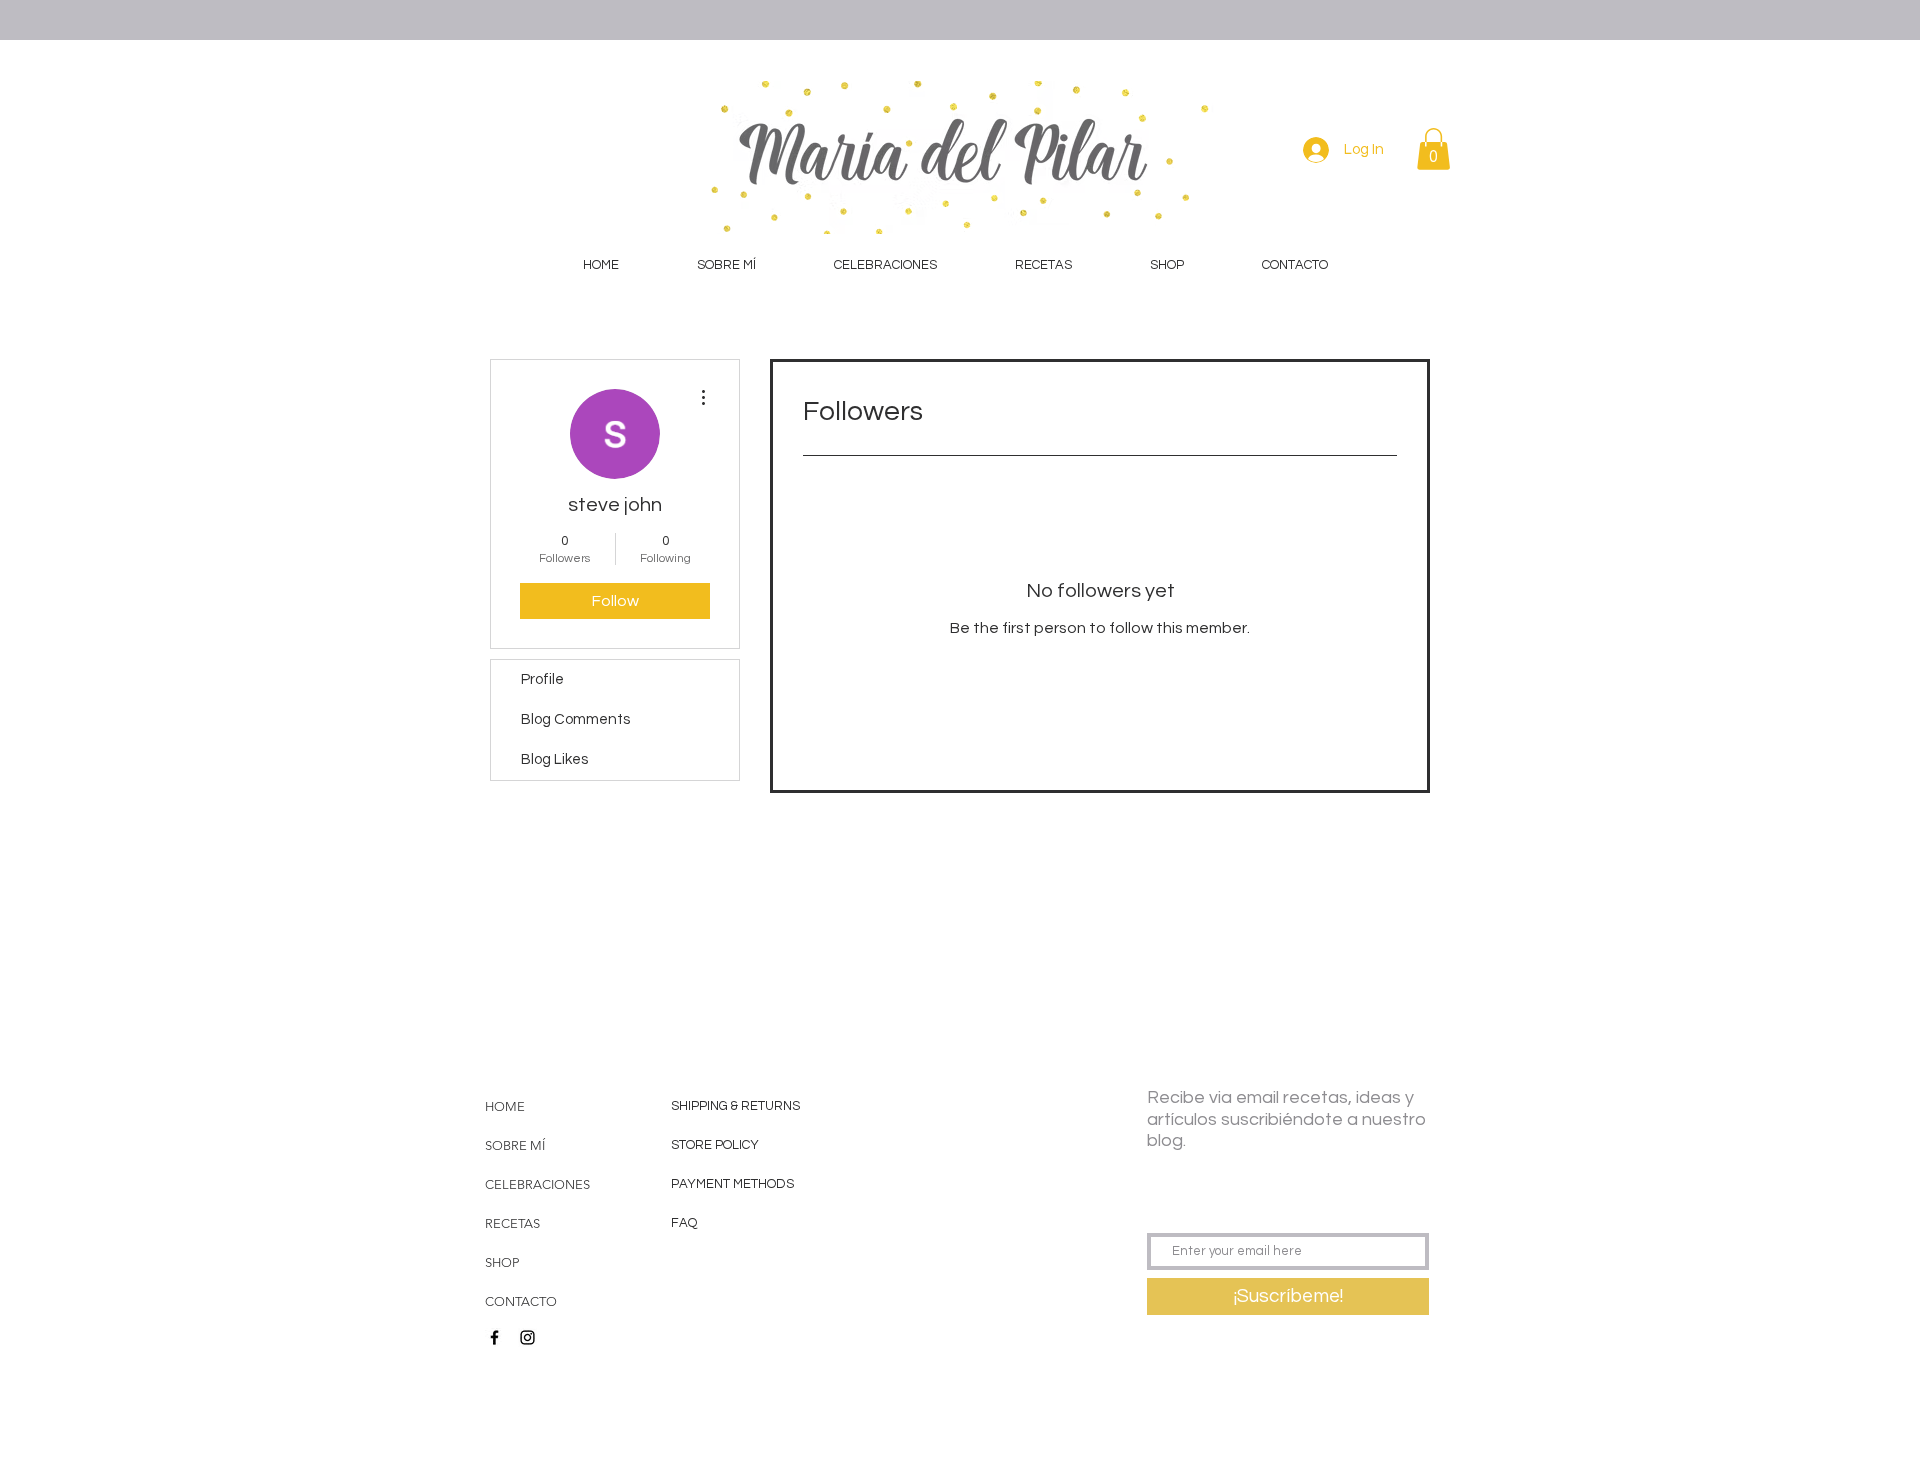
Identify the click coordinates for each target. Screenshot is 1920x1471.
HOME (505, 1106)
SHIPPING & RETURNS (735, 1106)
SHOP (502, 1262)
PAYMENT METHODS (732, 1184)
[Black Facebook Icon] (494, 1337)
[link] (1433, 149)
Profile (542, 679)
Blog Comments (575, 719)
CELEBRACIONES (537, 1184)
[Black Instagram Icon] (527, 1337)
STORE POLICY (716, 1145)
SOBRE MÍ (515, 1145)
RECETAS (512, 1223)
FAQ (684, 1223)
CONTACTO (521, 1301)
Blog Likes (554, 759)
